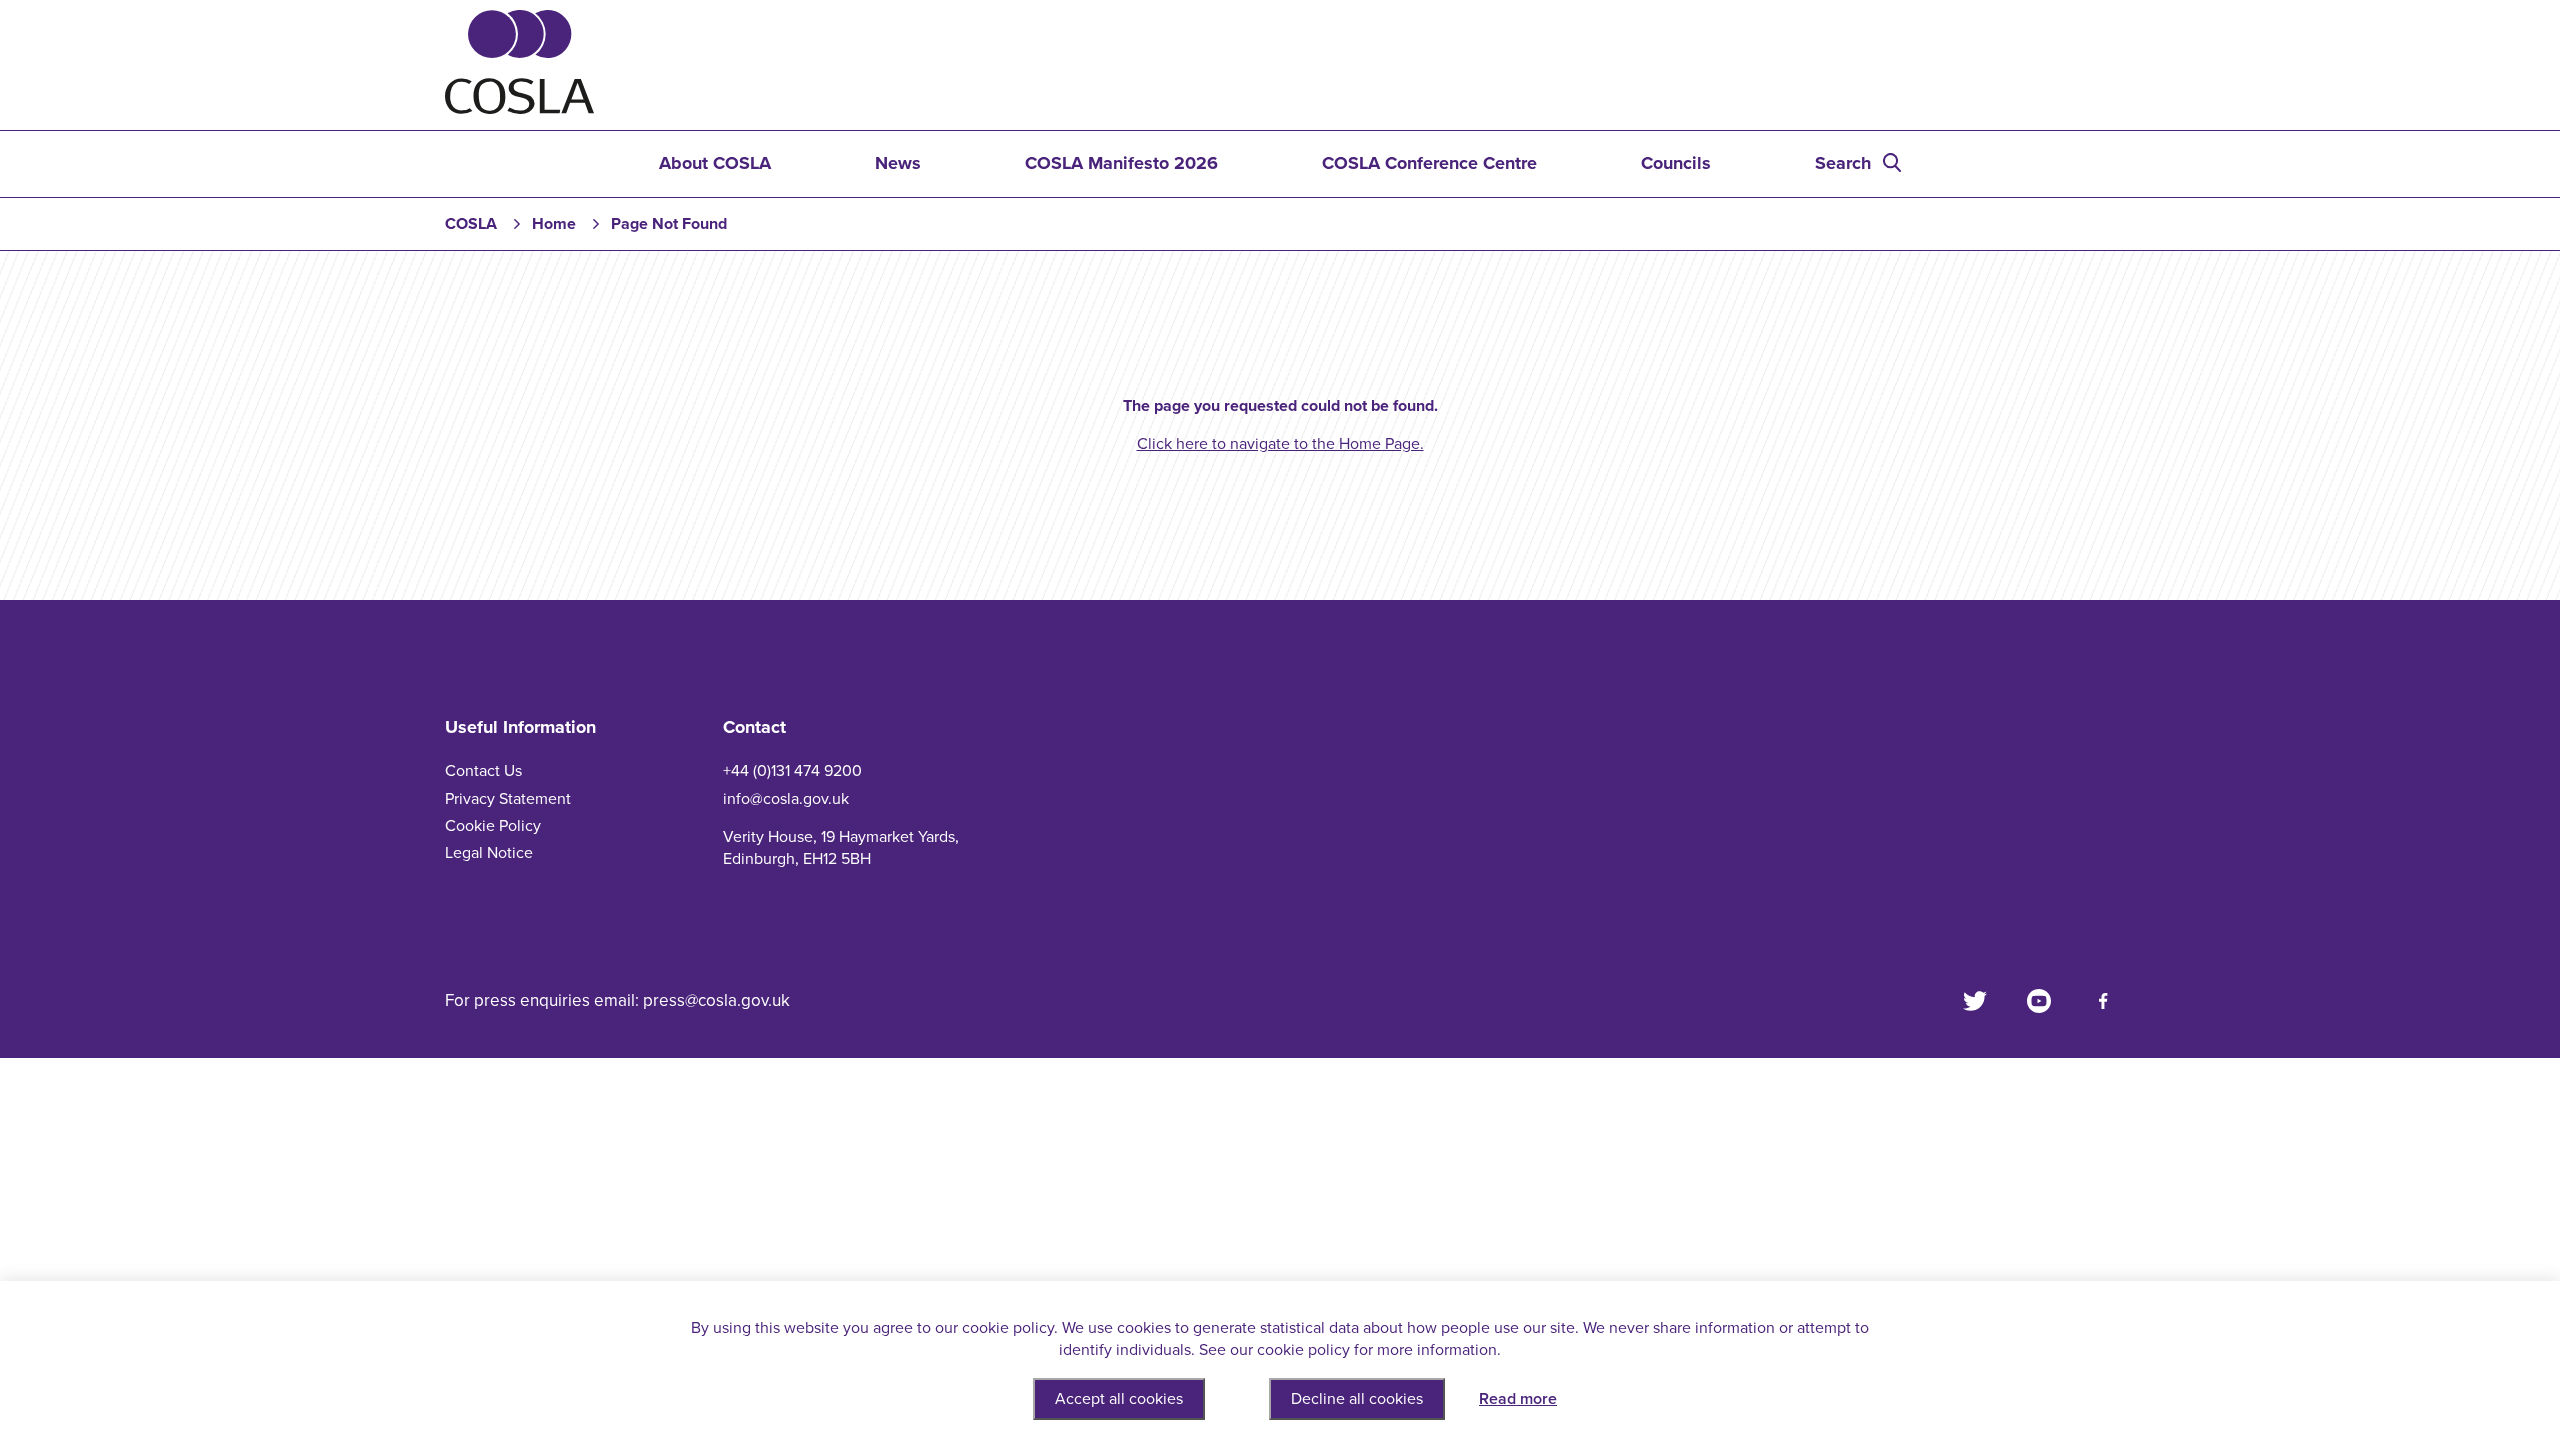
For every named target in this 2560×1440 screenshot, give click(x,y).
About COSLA (715, 163)
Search (1843, 163)
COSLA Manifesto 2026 (1121, 163)
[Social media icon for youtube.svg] (2039, 1001)
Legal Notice (489, 853)
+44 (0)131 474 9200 (792, 771)
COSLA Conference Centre (1429, 163)
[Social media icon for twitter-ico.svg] (1975, 1001)
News (898, 163)
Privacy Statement (508, 799)
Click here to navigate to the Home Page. (1280, 444)
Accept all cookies (1119, 1399)
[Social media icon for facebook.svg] (2103, 1001)
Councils (1676, 163)
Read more (1518, 1399)
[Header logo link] (519, 109)
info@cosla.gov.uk (786, 799)
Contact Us (483, 771)
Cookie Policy (493, 826)
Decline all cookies (1357, 1399)
